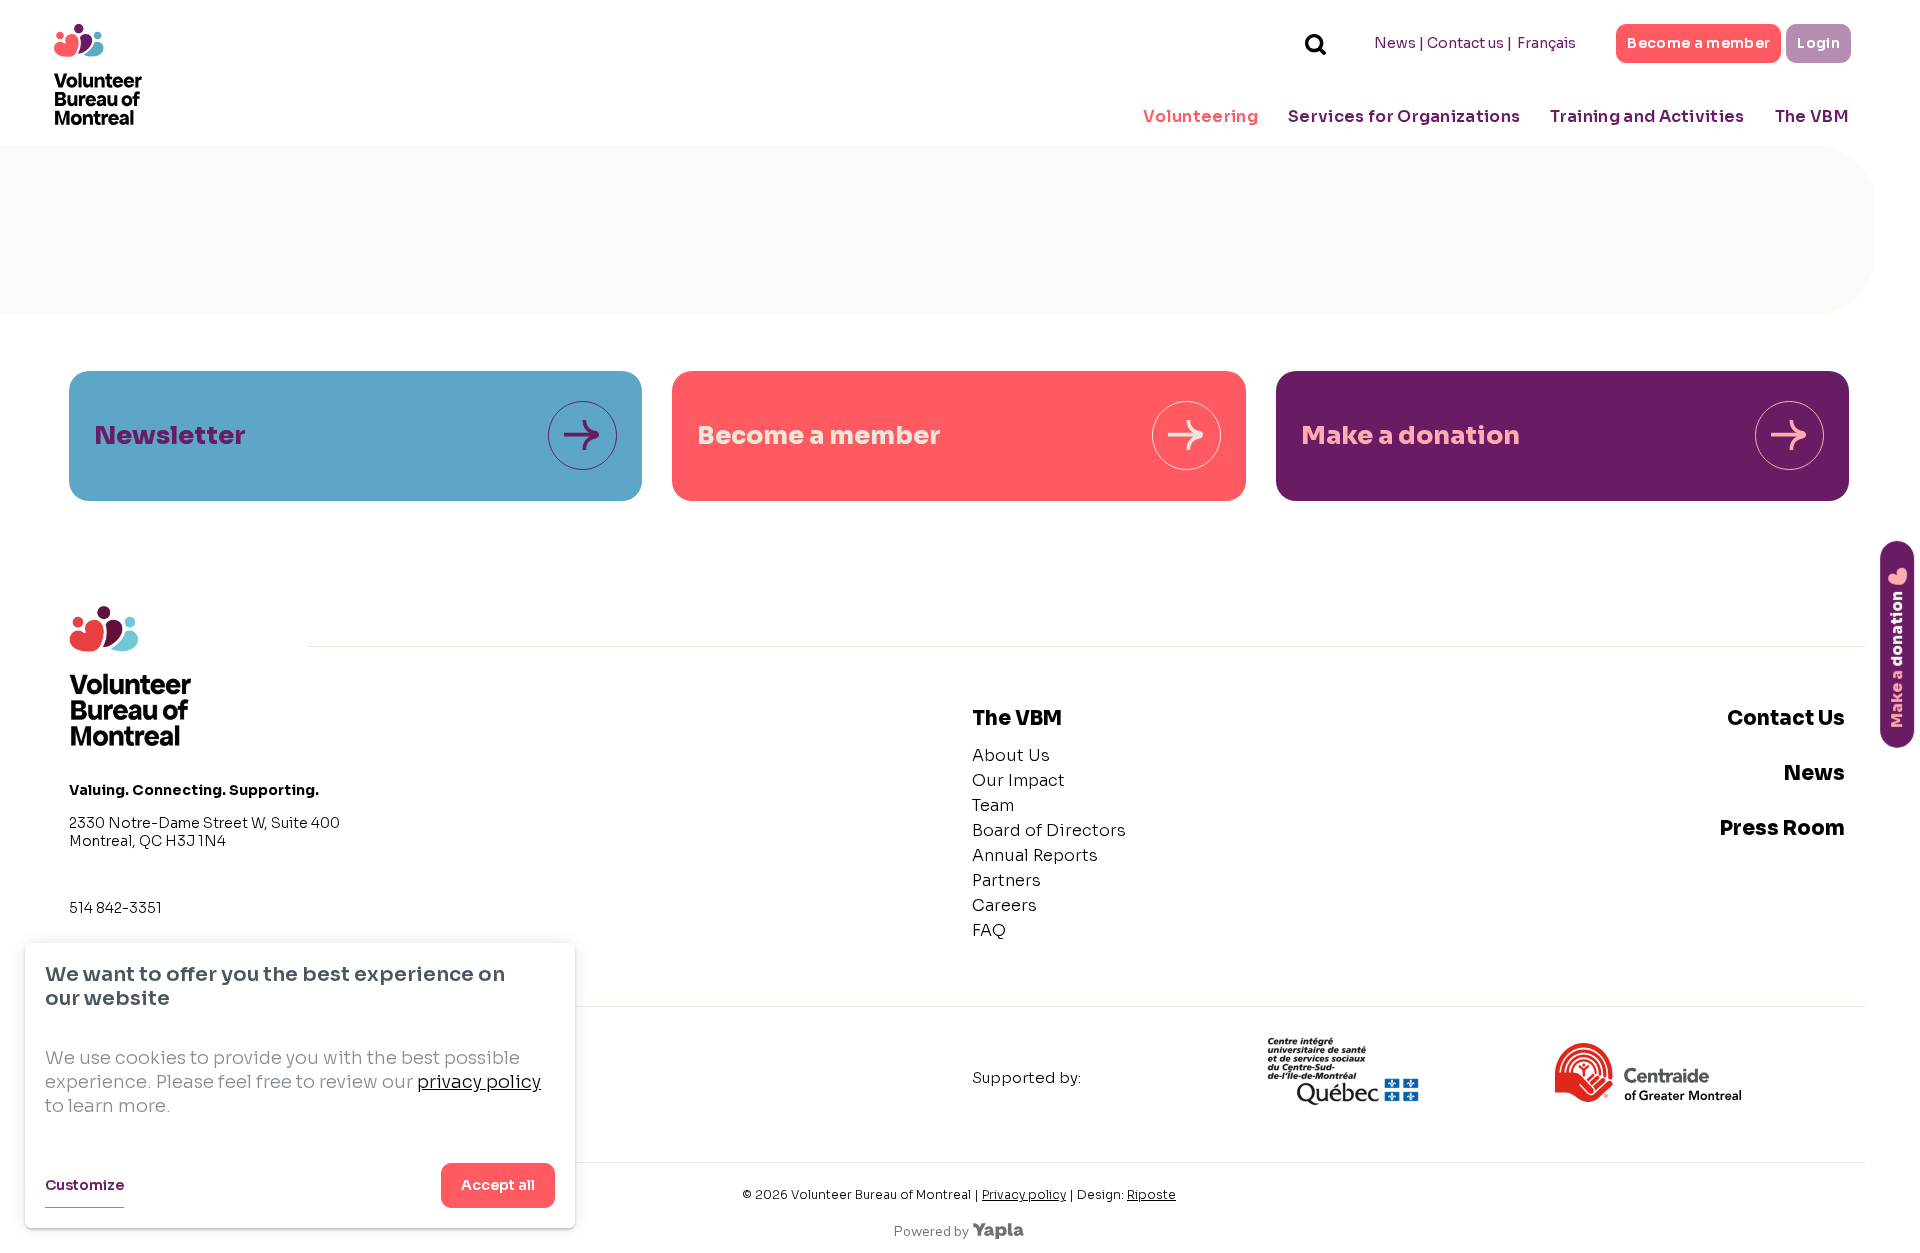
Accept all (498, 1185)
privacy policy (479, 1082)
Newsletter (170, 435)
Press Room (1782, 828)
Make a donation (1410, 435)
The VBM (1812, 116)
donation (1896, 658)
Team (993, 805)
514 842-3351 (115, 908)
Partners (1006, 880)
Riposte (1151, 1194)
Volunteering (1200, 116)
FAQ (989, 930)
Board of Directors (1049, 830)
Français (1546, 43)
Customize (84, 1185)
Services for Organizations (1404, 116)
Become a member (1698, 43)
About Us (1011, 755)
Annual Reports (1035, 855)
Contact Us (1786, 718)
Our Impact (1018, 780)
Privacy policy (1024, 1194)
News (1395, 43)
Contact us (1465, 43)
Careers (1004, 905)
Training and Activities (1647, 116)
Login (1818, 43)
